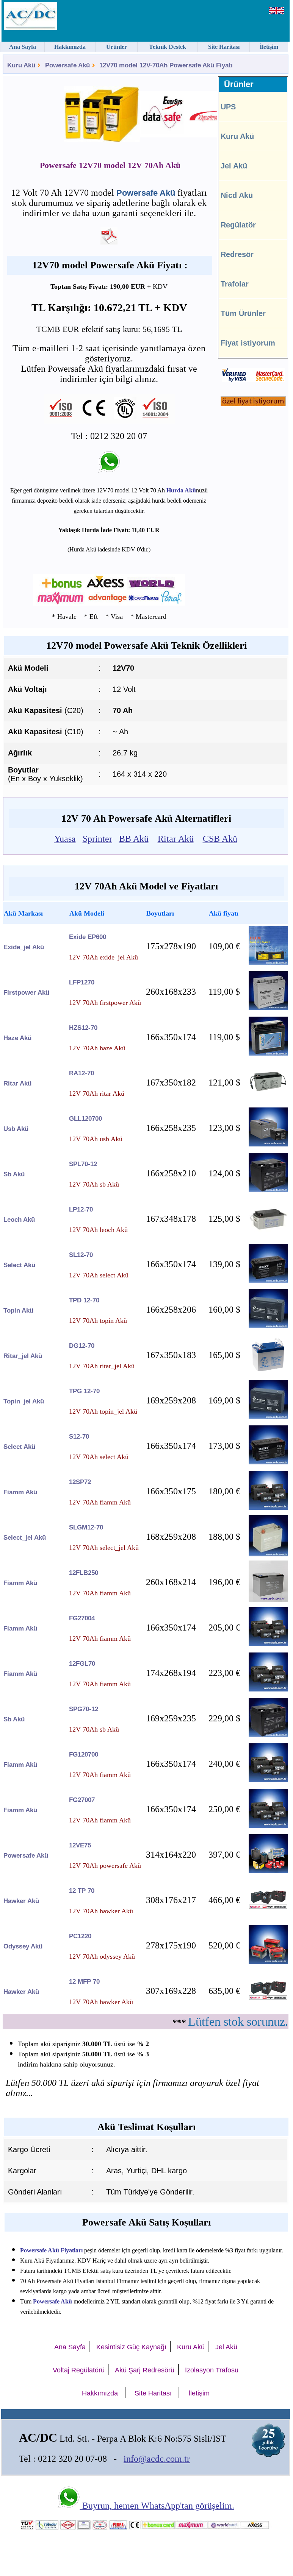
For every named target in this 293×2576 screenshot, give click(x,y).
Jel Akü (234, 166)
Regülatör (238, 225)
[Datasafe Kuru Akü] (149, 115)
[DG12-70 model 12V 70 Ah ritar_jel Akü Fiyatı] (268, 1369)
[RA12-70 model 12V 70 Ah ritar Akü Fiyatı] (268, 1099)
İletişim (199, 2393)
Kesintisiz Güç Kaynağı (131, 2347)
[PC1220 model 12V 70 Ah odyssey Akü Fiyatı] (268, 1962)
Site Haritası (153, 2393)
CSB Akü (220, 839)
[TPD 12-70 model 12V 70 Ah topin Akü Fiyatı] (268, 1326)
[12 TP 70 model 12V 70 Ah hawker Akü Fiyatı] (268, 1907)
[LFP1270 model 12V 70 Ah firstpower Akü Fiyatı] (268, 1008)
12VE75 (80, 1845)
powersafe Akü (26, 1856)
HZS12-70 (83, 1028)
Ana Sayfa (70, 2347)
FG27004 (82, 1618)
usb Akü (16, 1129)
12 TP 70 (82, 1891)
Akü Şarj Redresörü (145, 2370)
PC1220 (80, 1936)
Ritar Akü (176, 839)
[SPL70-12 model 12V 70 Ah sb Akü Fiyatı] (268, 1190)
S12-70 (79, 1437)
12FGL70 (82, 1664)
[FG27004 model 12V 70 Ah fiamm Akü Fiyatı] (268, 1644)
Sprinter (97, 839)
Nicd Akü (237, 195)
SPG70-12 (84, 1709)
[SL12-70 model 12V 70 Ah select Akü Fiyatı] (268, 1281)
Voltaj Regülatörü (79, 2370)
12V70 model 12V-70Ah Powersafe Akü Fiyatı (166, 65)
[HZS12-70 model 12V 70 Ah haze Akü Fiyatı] (268, 1054)
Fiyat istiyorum (248, 343)
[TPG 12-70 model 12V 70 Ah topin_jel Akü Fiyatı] (268, 1417)
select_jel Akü (25, 1538)
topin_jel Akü (24, 1401)
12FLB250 (84, 1573)
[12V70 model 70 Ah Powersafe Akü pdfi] (109, 241)
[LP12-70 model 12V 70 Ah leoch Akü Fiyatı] (268, 1235)
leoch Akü (19, 1220)
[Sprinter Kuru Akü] (195, 115)
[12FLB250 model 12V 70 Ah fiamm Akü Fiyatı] (268, 1600)
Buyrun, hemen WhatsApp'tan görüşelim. (157, 2506)
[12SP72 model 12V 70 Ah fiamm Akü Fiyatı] (268, 1508)
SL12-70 (81, 1255)
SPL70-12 (83, 1164)
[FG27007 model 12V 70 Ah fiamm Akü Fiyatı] (268, 1826)
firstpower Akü (26, 993)
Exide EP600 (88, 937)
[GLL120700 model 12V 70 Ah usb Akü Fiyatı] (268, 1144)
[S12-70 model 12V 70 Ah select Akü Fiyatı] (268, 1462)
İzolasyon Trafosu (212, 2370)
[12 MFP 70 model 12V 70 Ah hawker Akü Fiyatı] (268, 1998)
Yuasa (65, 839)
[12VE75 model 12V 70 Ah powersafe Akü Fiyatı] (268, 1871)
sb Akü (14, 1174)
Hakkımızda (100, 2393)
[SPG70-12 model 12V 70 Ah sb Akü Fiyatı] (268, 1735)
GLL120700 (85, 1119)
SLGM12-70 (86, 1527)
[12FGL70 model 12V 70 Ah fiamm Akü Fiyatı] (268, 1689)
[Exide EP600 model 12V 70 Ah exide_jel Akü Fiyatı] (268, 963)
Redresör (237, 254)
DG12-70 (82, 1346)
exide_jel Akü (24, 947)
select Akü (19, 1265)
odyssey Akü (23, 1946)
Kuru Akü (21, 65)
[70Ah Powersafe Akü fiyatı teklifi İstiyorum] (253, 404)
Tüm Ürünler (243, 313)
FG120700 (84, 1754)
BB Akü (134, 839)
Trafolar (235, 284)
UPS (228, 107)
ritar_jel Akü (23, 1356)
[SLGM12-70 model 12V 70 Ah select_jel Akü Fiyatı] (268, 1554)
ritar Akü (17, 1083)
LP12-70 (81, 1209)
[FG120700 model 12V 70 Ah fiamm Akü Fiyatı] (268, 1780)
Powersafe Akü (67, 65)
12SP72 (80, 1482)
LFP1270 (82, 982)
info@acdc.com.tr (157, 2459)
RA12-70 (81, 1073)
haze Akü (17, 1038)
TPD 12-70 (84, 1300)
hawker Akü (21, 1901)
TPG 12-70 (84, 1391)
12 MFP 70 (84, 1982)
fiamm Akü (20, 1492)
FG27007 (82, 1800)
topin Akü (18, 1311)
